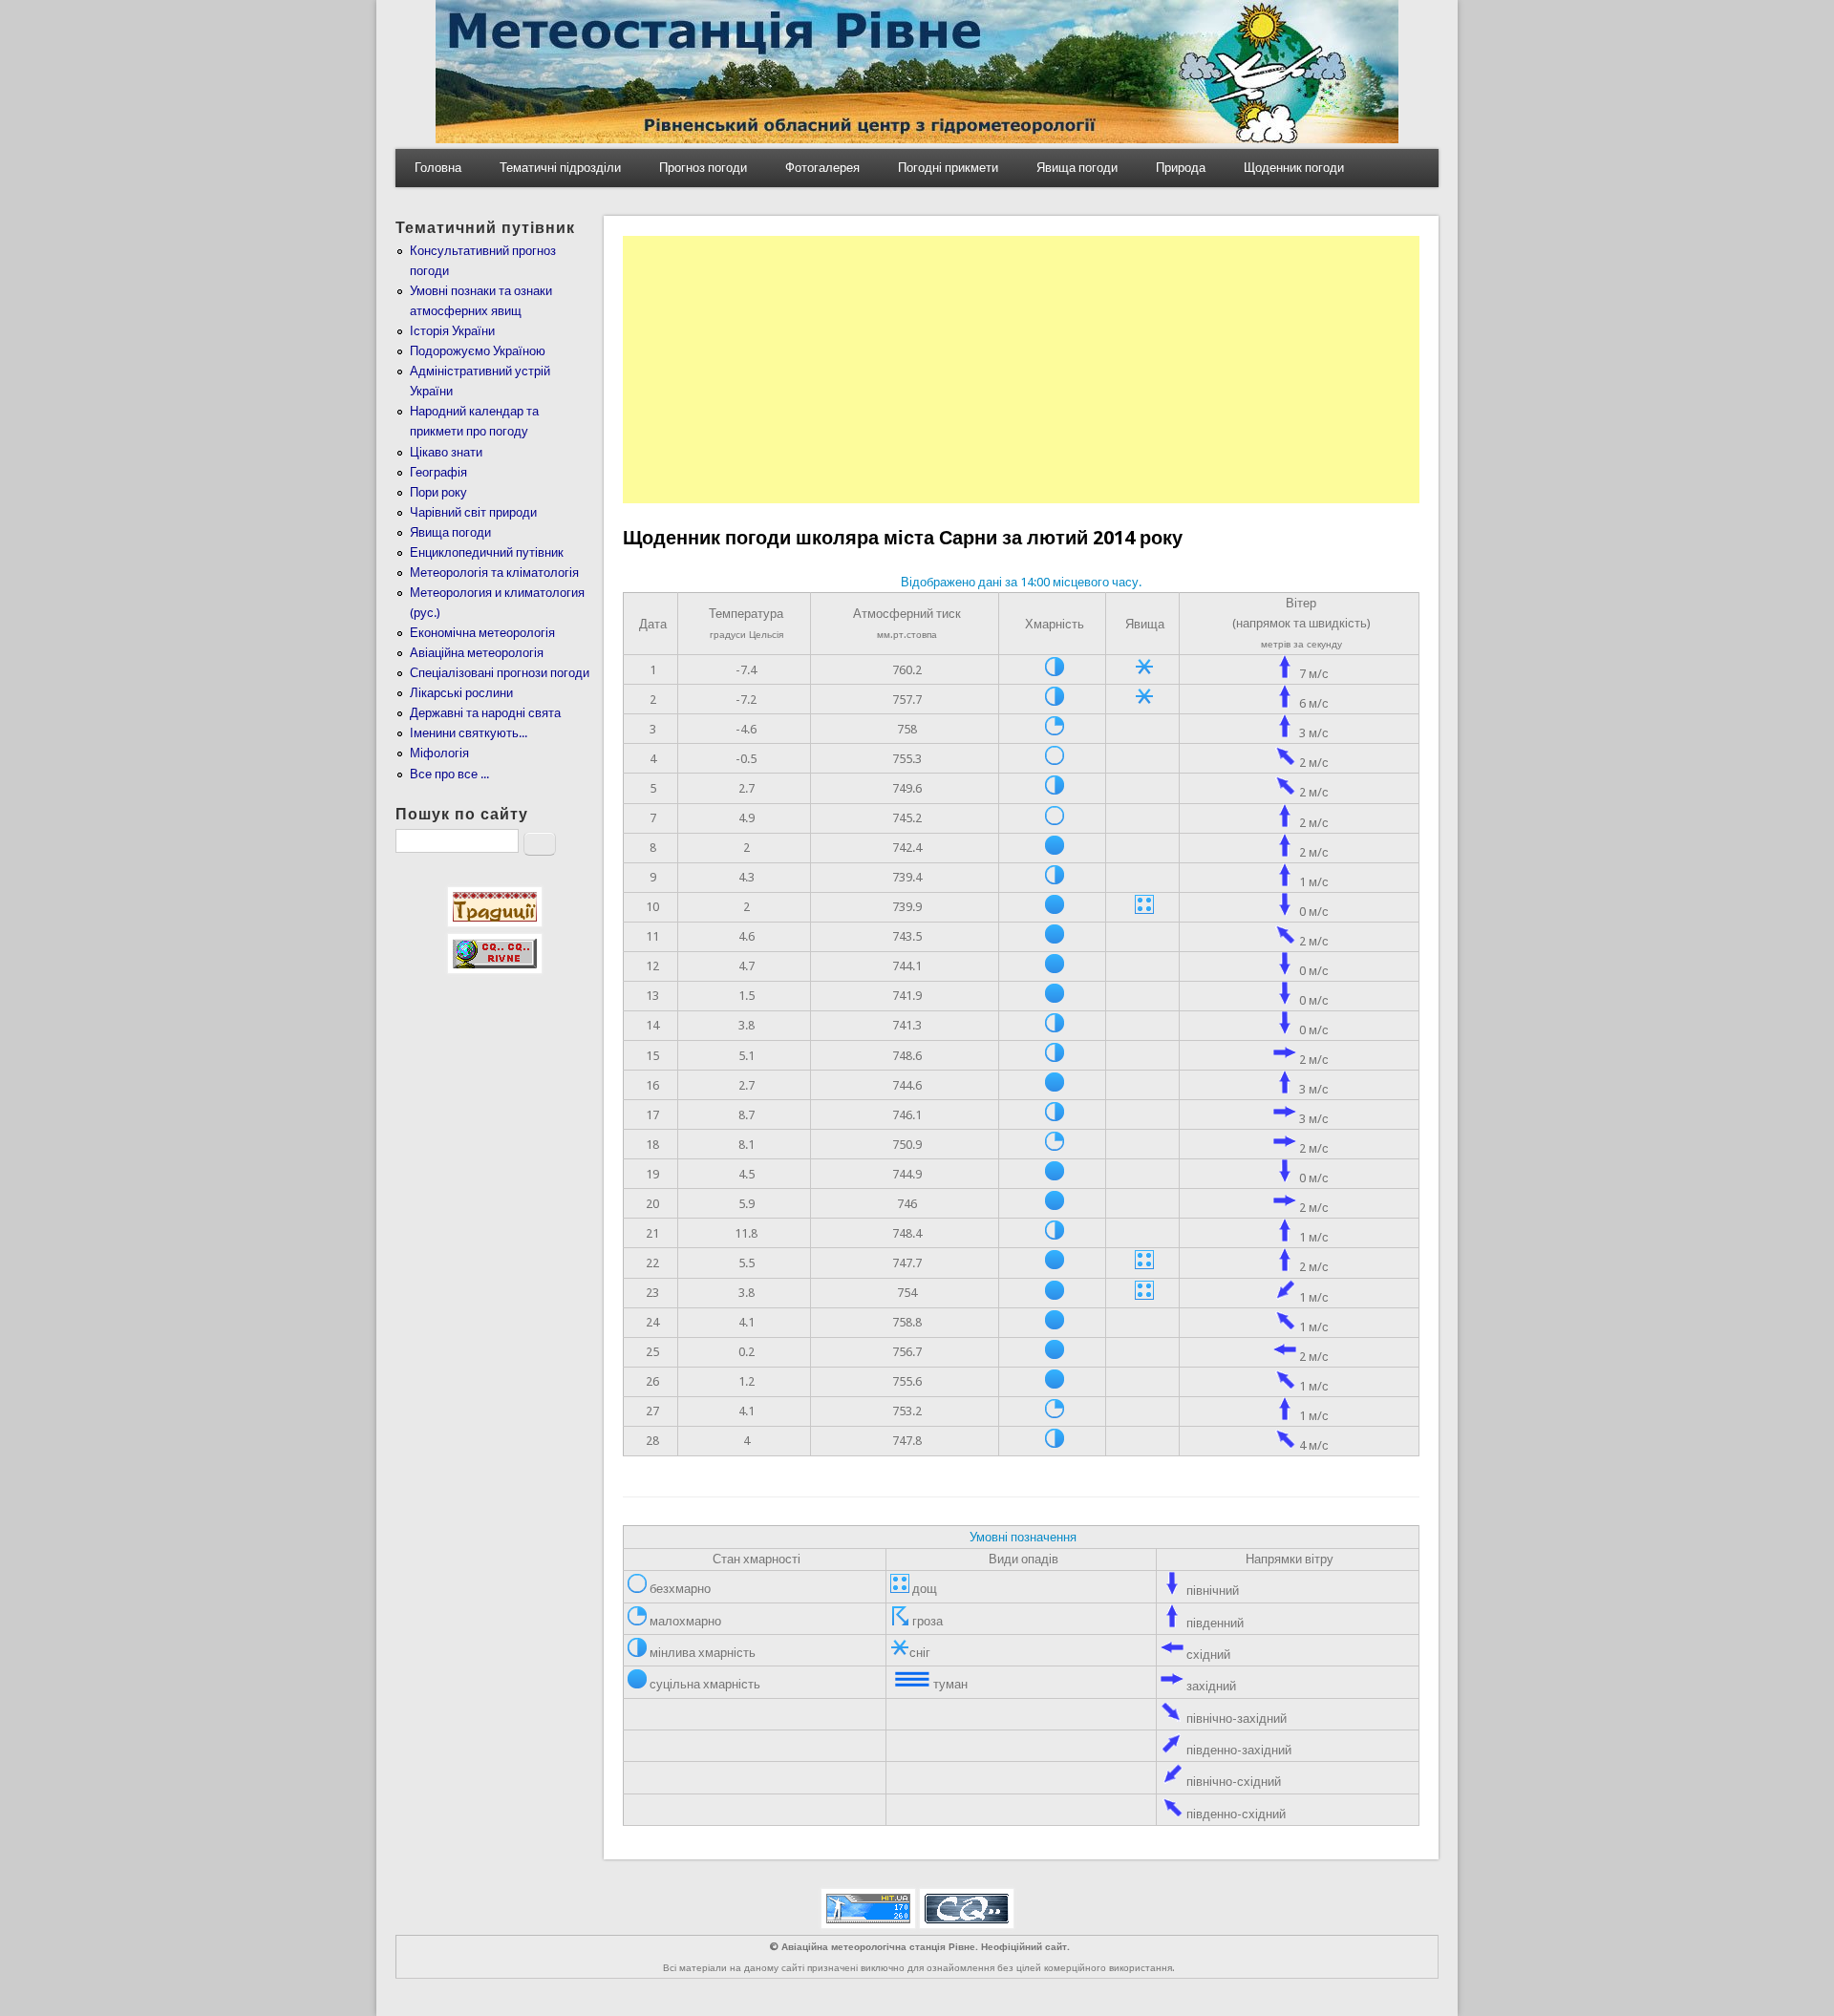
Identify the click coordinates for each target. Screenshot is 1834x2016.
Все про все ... (449, 774)
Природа (1181, 168)
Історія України (452, 331)
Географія (438, 472)
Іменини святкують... (469, 733)
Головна (438, 168)
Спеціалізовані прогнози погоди (500, 673)
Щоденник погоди (1294, 168)
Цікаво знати (446, 452)
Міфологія (439, 753)
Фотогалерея (822, 168)
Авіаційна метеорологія (477, 653)
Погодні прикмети (948, 168)
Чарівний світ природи (473, 512)
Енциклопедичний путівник (487, 552)
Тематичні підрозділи (560, 168)
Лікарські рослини (461, 693)
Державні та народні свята (485, 713)
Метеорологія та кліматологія (494, 573)
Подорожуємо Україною (478, 351)
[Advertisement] (1021, 370)
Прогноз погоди (703, 168)
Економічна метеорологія (482, 633)
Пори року (438, 492)
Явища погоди (1077, 168)
